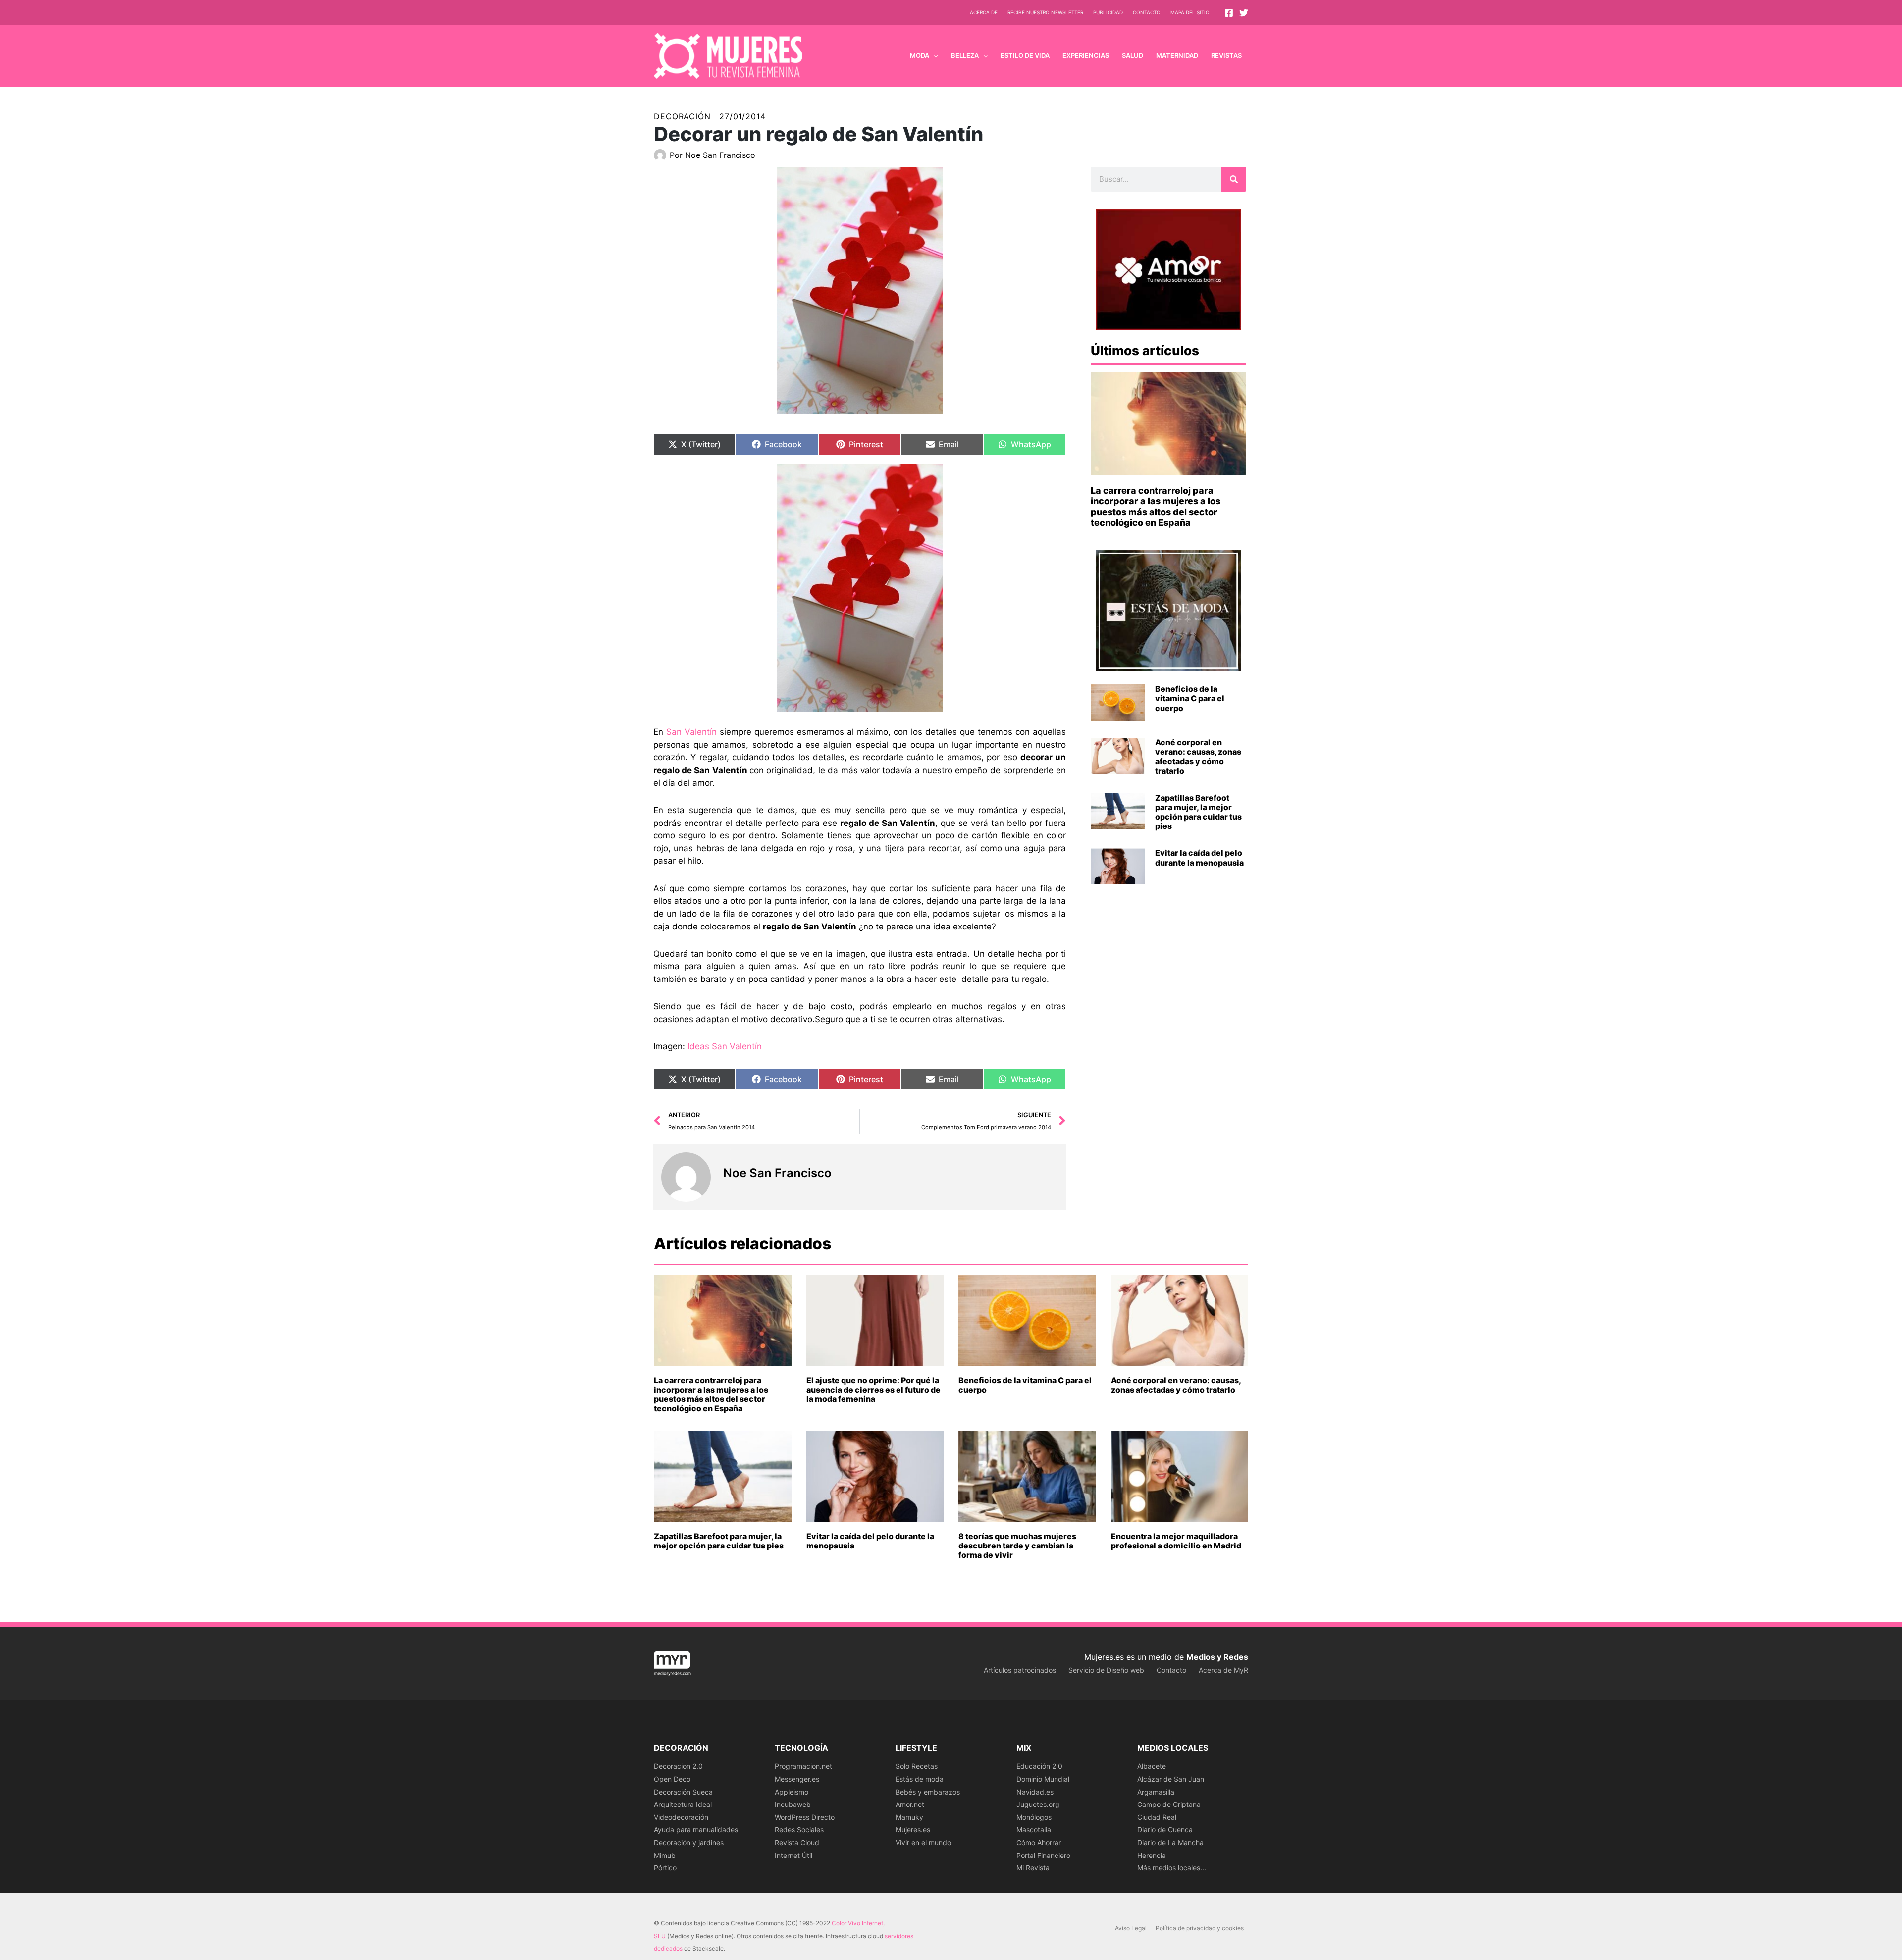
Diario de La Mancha (1170, 1842)
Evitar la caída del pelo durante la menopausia (1199, 857)
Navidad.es (1035, 1792)
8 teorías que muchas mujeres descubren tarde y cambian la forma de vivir (1017, 1546)
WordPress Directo (805, 1817)
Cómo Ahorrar (1039, 1842)
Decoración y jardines (689, 1842)
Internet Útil (793, 1855)
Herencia (1152, 1855)
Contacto (1147, 12)
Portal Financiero (1043, 1855)
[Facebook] (1229, 13)
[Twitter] (1244, 13)
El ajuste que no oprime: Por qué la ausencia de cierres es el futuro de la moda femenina (873, 1390)
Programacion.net (803, 1766)
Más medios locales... (1172, 1868)
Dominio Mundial (1043, 1779)
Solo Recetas (917, 1766)
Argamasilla (1156, 1792)
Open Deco (672, 1779)
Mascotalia (1034, 1830)
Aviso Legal (1131, 1928)
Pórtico (665, 1868)
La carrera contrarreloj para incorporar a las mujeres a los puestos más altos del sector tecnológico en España (1156, 507)
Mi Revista (1033, 1868)
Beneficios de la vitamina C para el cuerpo (1190, 698)
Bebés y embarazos (928, 1792)
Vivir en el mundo (923, 1842)
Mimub (665, 1855)
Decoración (682, 116)
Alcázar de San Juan (1171, 1779)
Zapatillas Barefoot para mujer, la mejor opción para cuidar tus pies (1198, 812)
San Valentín (691, 732)
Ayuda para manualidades (696, 1830)
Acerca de (984, 12)
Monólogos (1034, 1817)
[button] (934, 55)
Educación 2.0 (1039, 1766)
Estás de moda (920, 1779)
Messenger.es (797, 1779)
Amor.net (910, 1804)
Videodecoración (681, 1817)
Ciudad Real (1157, 1817)
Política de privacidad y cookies (1200, 1928)
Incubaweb (793, 1804)
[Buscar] (1234, 179)
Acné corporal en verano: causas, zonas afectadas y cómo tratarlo (1198, 757)
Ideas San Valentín (725, 1046)
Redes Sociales (799, 1830)
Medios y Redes (1217, 1657)
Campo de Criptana (1169, 1804)
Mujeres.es (913, 1830)
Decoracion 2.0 (678, 1766)
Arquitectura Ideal (683, 1804)
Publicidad (1108, 12)
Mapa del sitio (1190, 12)
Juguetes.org (1038, 1804)
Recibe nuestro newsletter (1045, 12)
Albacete (1152, 1766)
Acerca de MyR (1223, 1670)
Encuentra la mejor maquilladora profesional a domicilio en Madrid (1176, 1541)
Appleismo (792, 1792)
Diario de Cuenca (1165, 1830)
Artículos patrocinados (1020, 1670)
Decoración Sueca (683, 1792)
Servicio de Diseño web (1106, 1670)
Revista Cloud (797, 1842)
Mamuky (909, 1817)
